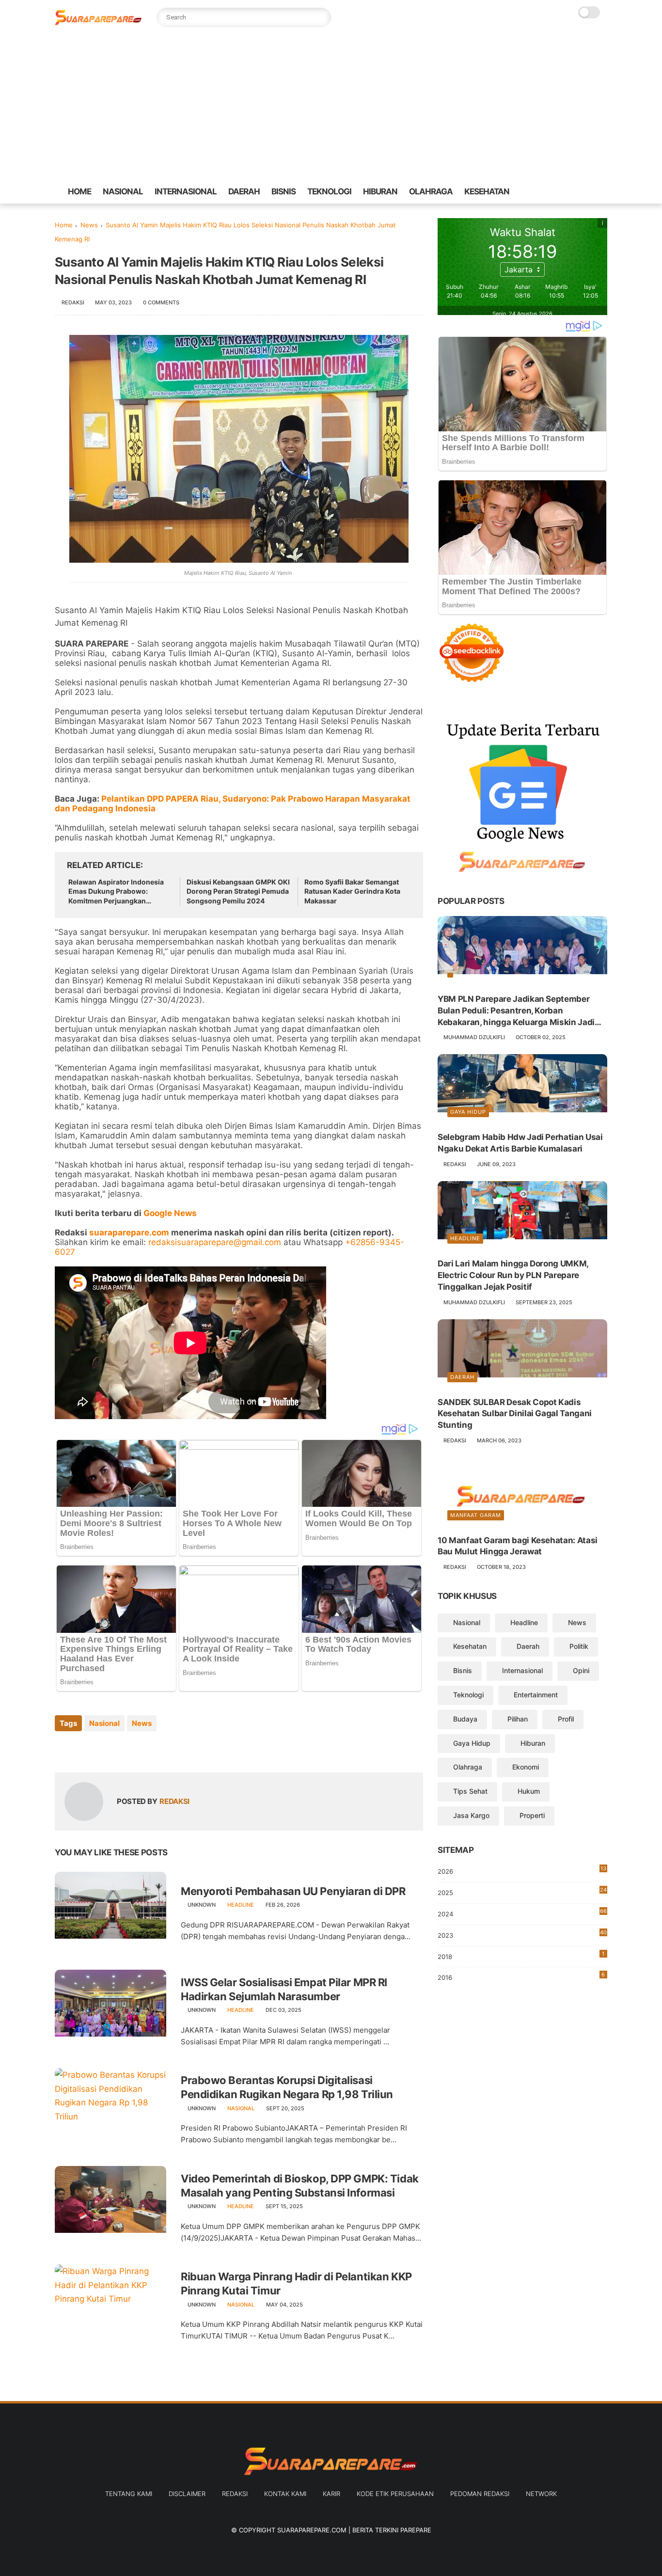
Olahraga (468, 1767)
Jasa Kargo (471, 1815)
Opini (581, 1671)
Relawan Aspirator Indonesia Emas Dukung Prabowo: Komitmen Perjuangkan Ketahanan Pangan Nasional (116, 892)
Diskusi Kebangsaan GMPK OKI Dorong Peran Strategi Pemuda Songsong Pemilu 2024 (238, 891)
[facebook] (530, 192)
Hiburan (533, 1743)
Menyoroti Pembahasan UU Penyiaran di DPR (293, 1891)
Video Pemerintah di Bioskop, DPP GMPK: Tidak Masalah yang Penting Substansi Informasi (300, 2186)
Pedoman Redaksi (480, 2494)
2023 (522, 1936)
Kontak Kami (285, 2494)
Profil (566, 1719)
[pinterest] (577, 192)
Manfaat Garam (476, 1515)
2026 (522, 1871)
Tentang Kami (129, 2494)
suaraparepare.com (129, 1233)
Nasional (104, 1723)
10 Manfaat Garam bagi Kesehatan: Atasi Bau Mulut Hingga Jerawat (518, 1546)
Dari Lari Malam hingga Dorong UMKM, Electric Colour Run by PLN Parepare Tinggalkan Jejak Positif (513, 1276)
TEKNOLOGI (329, 191)
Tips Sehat (470, 1792)
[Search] (321, 17)
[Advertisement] (331, 107)
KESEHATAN (487, 191)
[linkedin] (141, 1749)
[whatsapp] (561, 192)
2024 (522, 1913)
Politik (579, 1647)
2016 (521, 1977)
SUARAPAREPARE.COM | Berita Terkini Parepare (354, 2530)
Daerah (462, 1377)
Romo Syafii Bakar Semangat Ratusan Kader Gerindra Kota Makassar (352, 891)
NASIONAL (123, 191)
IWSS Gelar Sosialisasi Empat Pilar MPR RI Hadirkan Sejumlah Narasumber (284, 1989)
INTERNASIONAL (186, 191)
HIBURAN (380, 191)
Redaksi (235, 2494)
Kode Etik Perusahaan (395, 2494)
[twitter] (546, 192)
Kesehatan (470, 1647)
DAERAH (244, 191)
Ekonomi (526, 1767)
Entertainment (536, 1695)
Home (64, 225)
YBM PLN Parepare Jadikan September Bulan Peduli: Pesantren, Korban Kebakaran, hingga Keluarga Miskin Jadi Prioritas (516, 1011)
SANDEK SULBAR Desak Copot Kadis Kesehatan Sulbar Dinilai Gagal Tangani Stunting (515, 1414)
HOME (79, 191)
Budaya (465, 1719)
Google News (170, 1213)
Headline (241, 1905)
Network (541, 2494)
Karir (331, 2494)
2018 (521, 1955)
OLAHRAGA (431, 191)
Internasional (522, 1671)
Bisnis (463, 1671)
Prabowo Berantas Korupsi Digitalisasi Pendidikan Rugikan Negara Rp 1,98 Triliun (287, 2087)
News (89, 225)
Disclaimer (187, 2494)
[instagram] (592, 192)
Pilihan (518, 1719)
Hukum (529, 1792)
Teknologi (468, 1695)
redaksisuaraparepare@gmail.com (215, 1242)
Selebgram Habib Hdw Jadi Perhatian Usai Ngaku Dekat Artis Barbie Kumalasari (520, 1143)
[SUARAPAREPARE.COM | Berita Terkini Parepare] (98, 23)
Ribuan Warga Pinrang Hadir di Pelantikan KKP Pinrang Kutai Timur (296, 2284)
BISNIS (284, 191)
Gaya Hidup (468, 1112)
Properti (532, 1815)
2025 (522, 1892)
